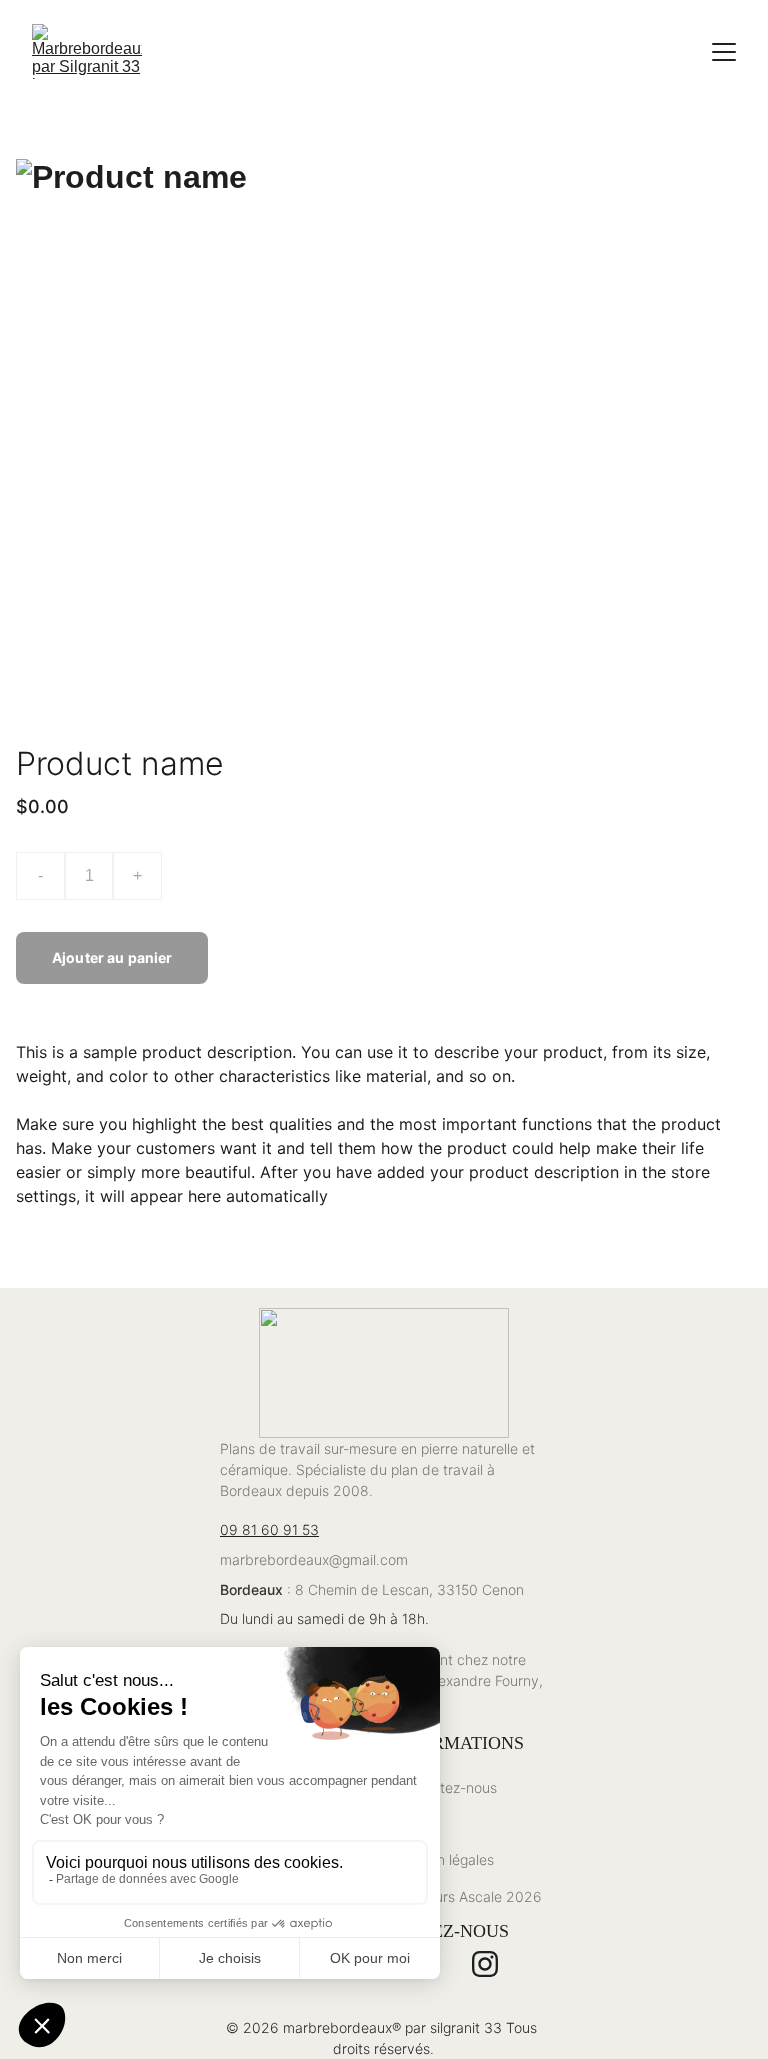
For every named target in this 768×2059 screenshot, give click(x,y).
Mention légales (443, 1859)
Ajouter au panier (112, 957)
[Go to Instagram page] (485, 1964)
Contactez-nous (445, 1787)
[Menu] (724, 52)
